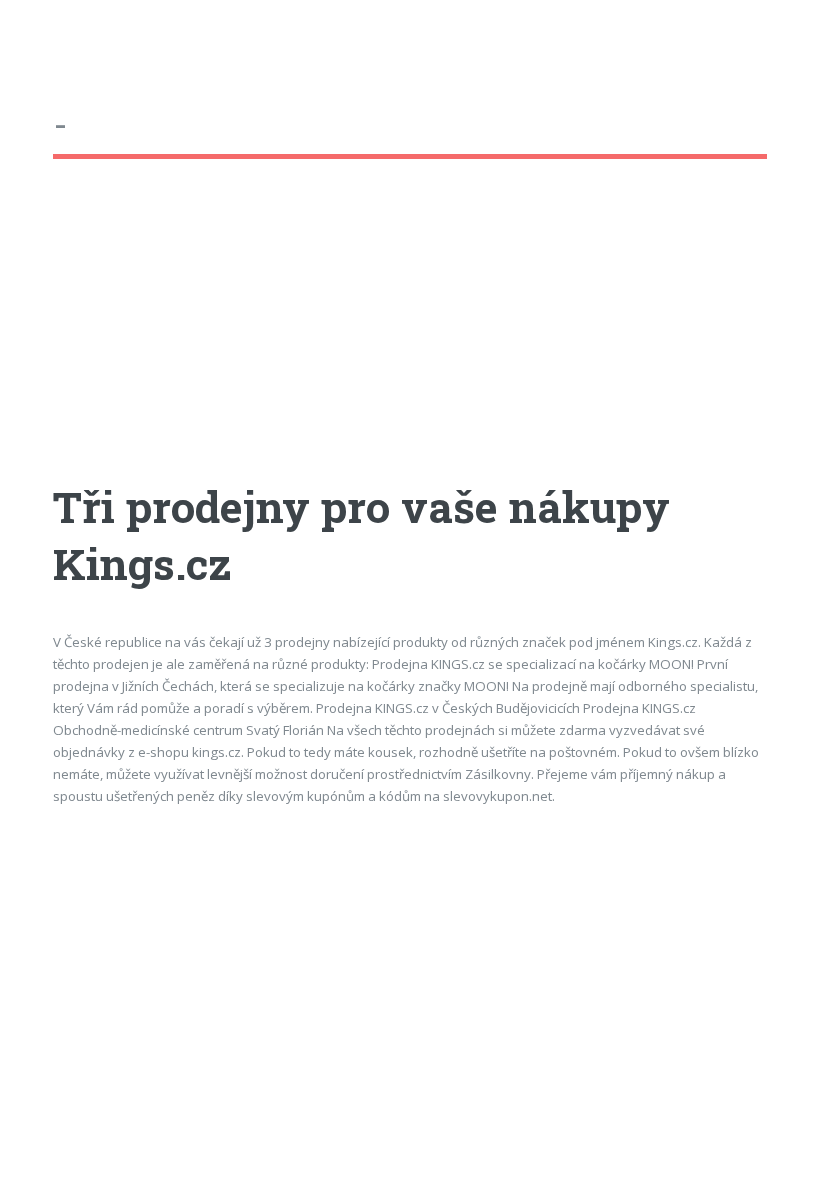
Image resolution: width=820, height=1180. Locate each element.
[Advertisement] (409, 339)
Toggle (36, 37)
